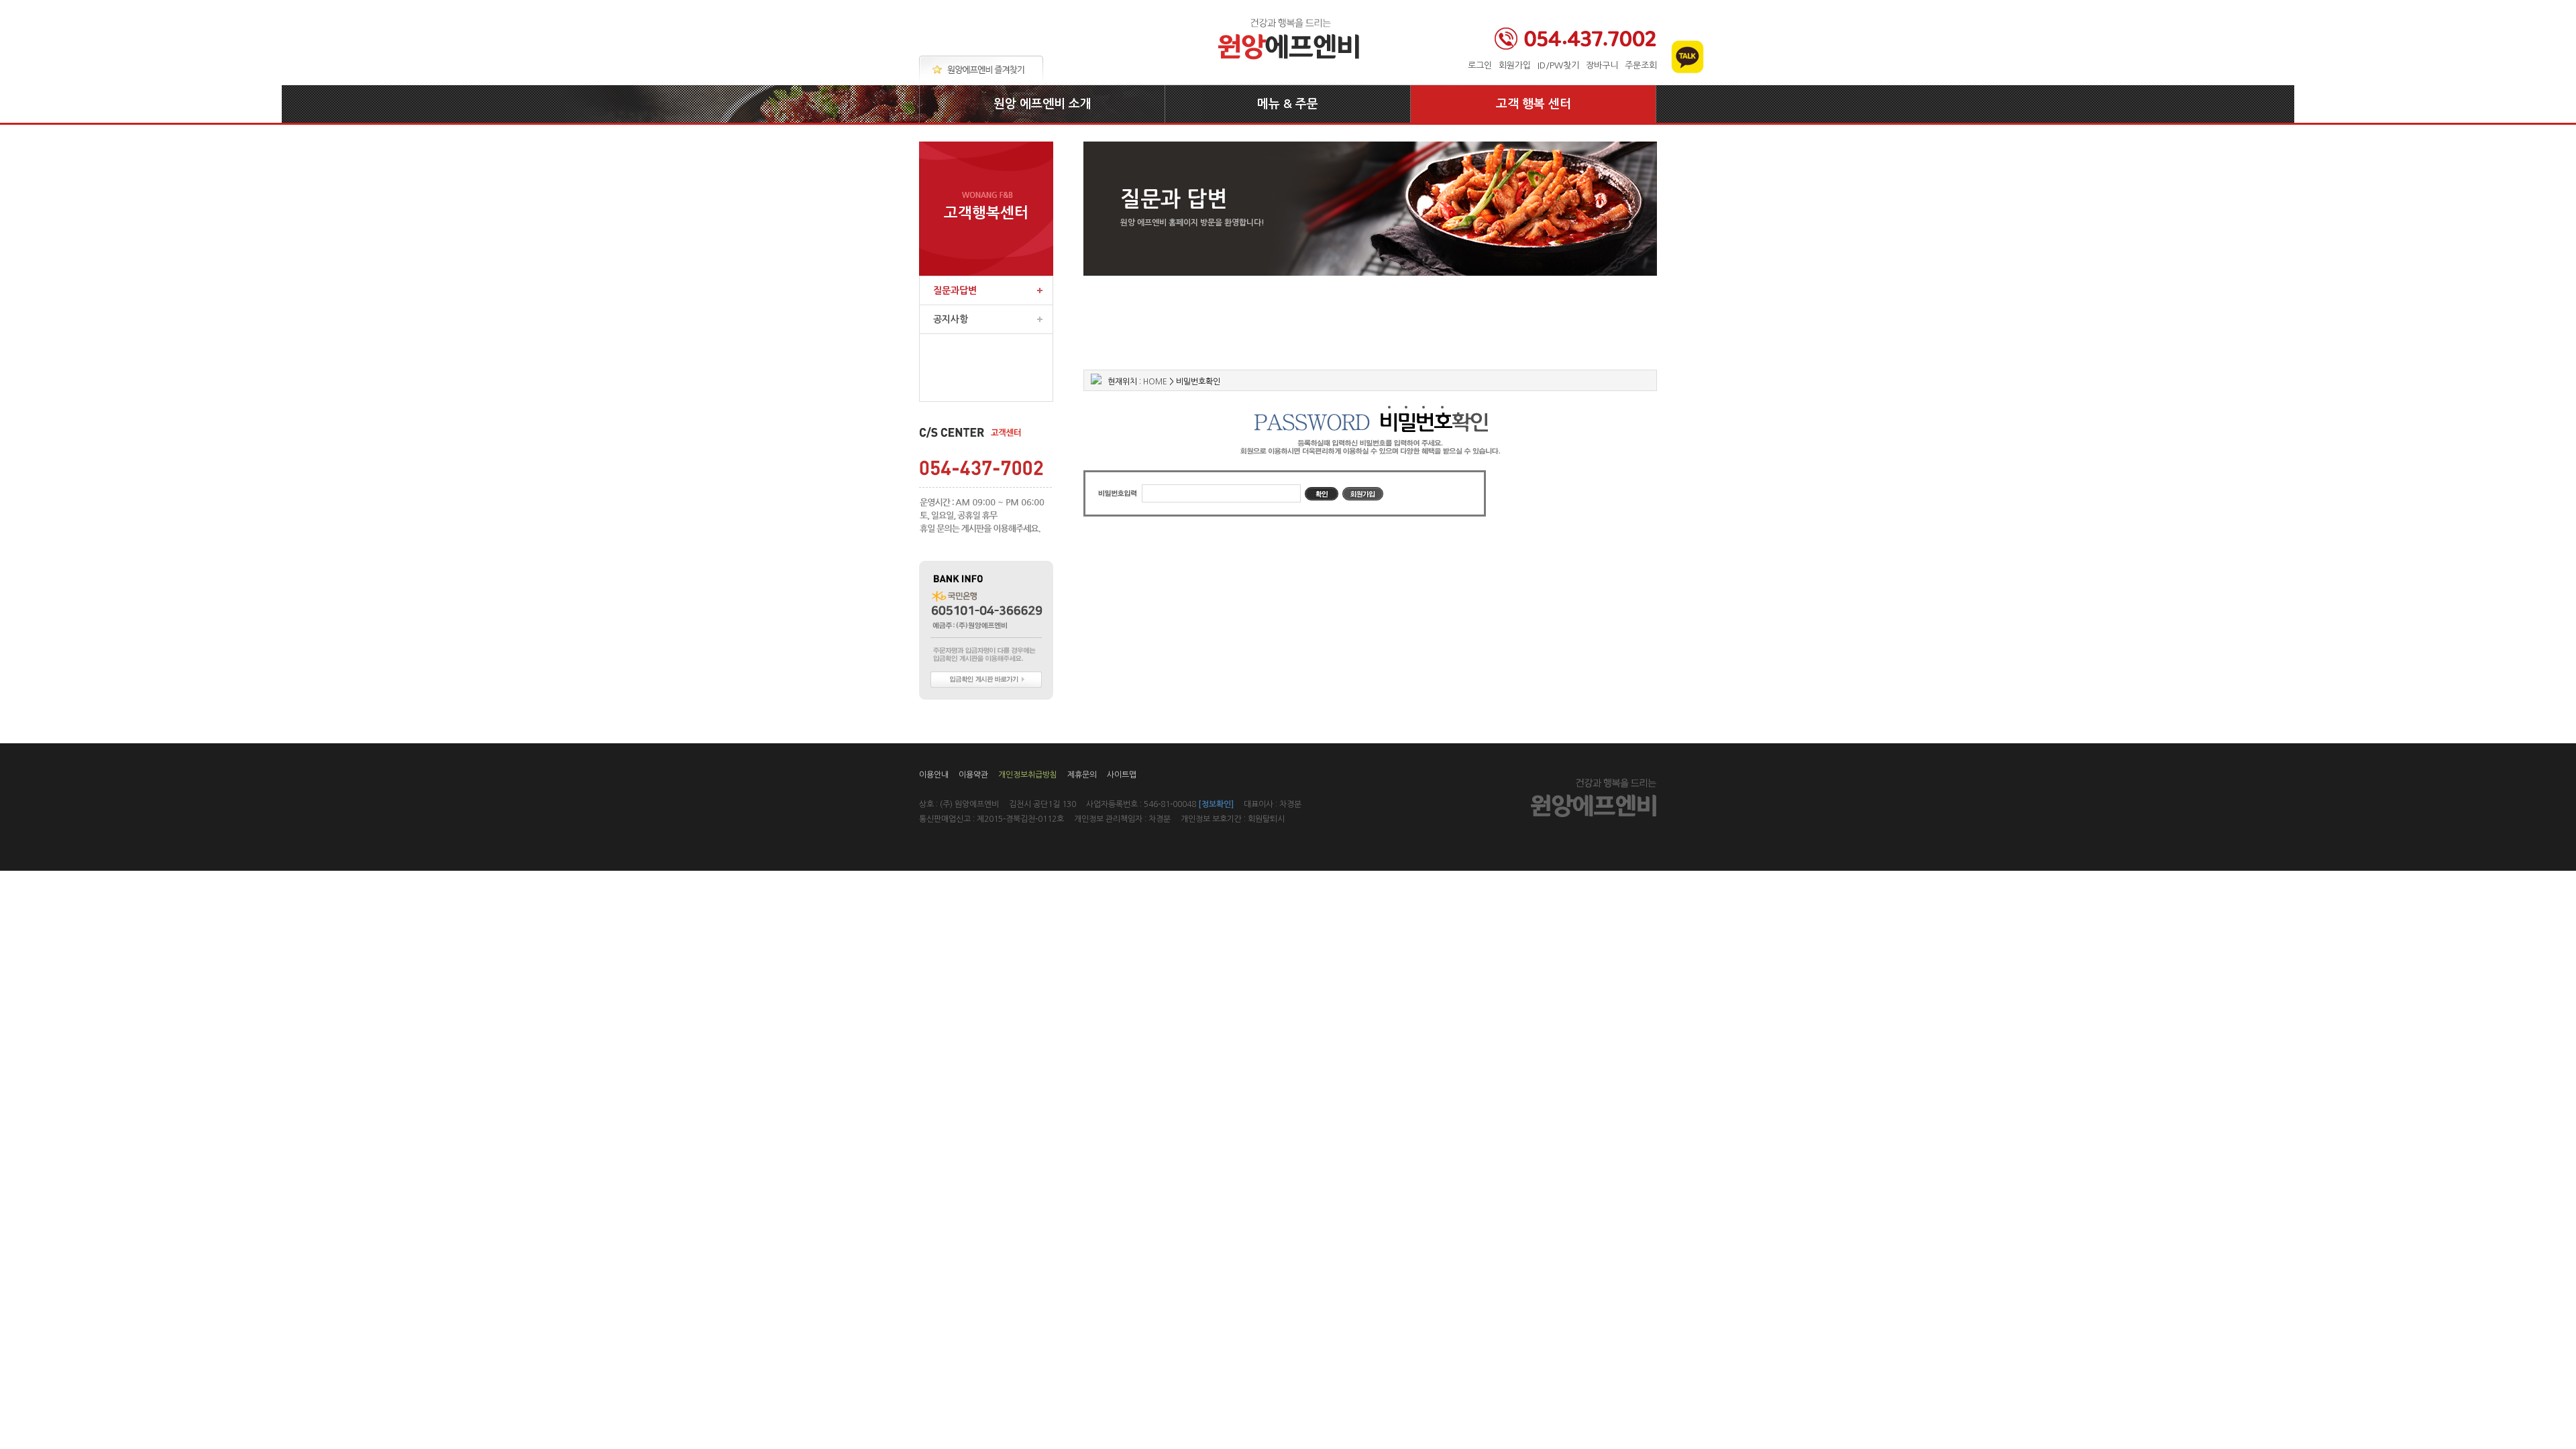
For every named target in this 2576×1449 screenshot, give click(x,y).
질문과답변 (955, 290)
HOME (1155, 382)
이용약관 (973, 775)
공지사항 (951, 319)
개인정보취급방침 (1028, 775)
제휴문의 (1082, 775)
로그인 (1480, 65)
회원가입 (1515, 65)
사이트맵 (1122, 775)
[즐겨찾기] (981, 70)
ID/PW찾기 (1558, 65)
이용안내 (934, 775)
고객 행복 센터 (1534, 104)
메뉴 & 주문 (1288, 104)
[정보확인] (1216, 804)
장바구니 (1602, 65)
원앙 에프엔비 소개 (1042, 104)
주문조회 (1641, 65)
